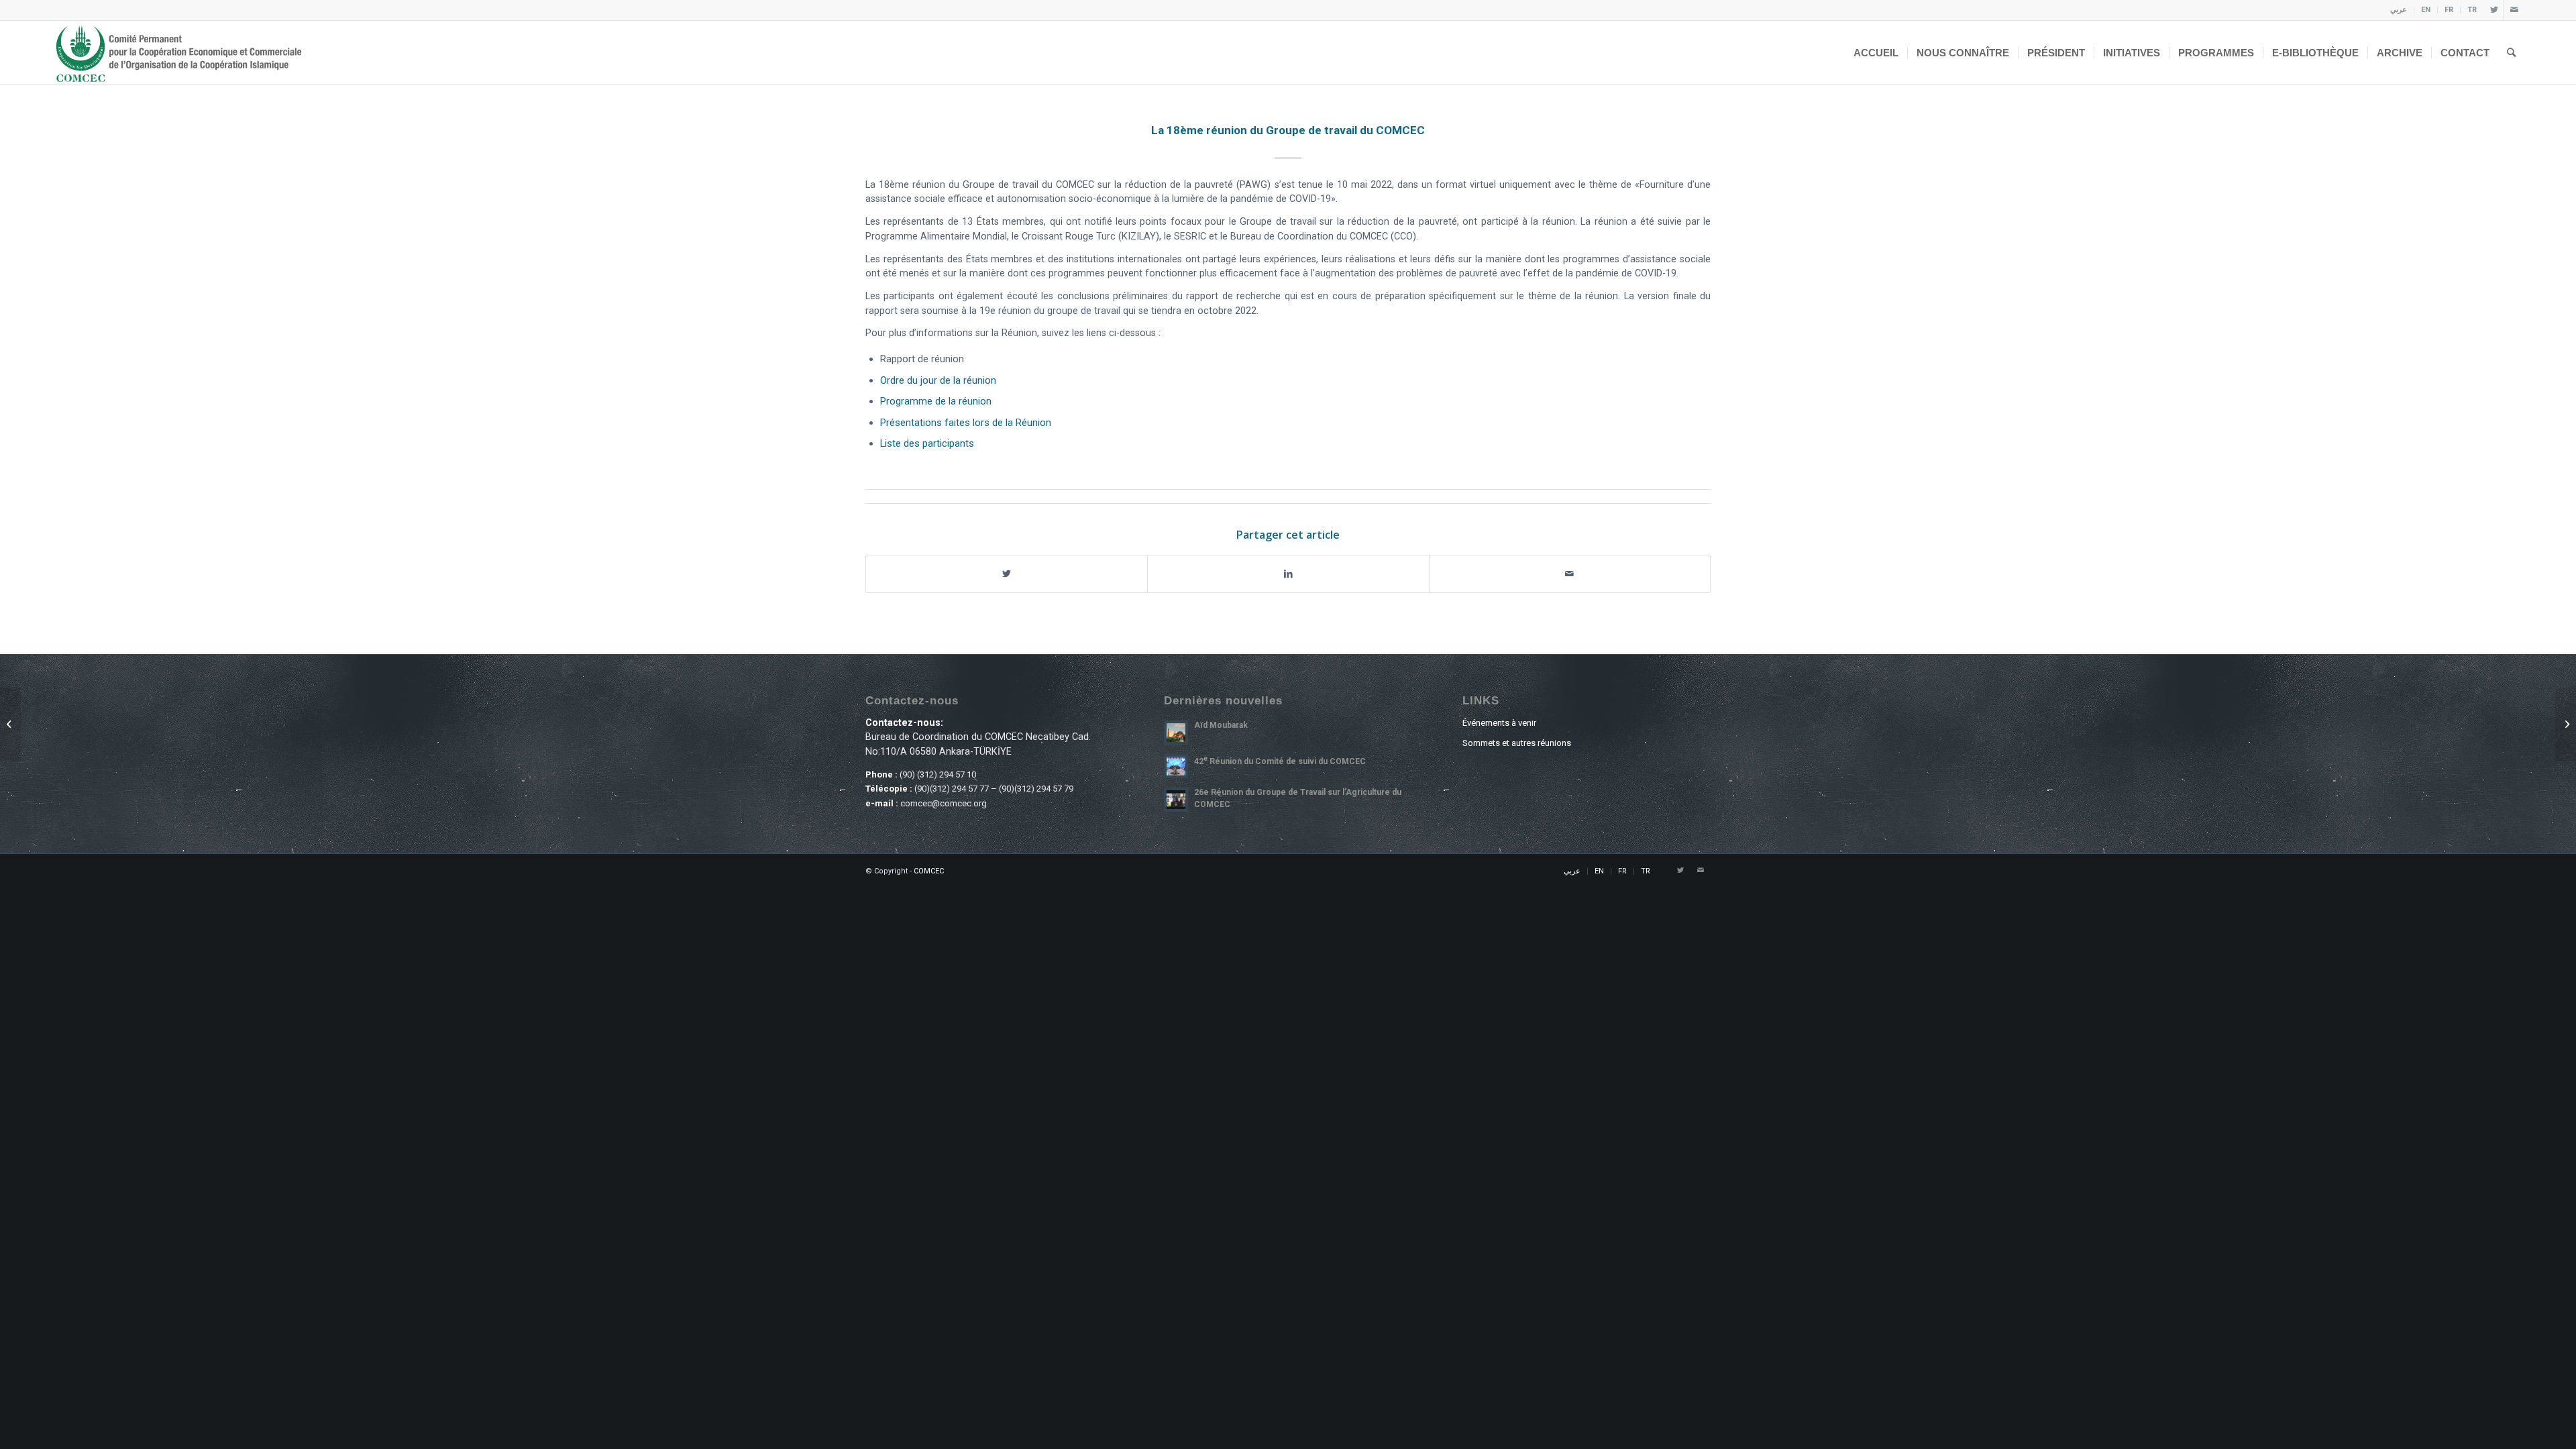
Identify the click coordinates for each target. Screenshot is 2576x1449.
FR (2449, 10)
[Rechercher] (2511, 53)
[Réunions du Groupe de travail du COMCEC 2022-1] (10, 724)
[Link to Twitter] (2494, 10)
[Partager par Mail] (1570, 574)
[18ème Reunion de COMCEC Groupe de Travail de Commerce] (2566, 724)
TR (2472, 10)
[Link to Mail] (2514, 10)
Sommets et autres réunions (1517, 743)
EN (2426, 10)
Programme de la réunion (936, 401)
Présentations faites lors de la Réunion (966, 423)
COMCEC (929, 871)
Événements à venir (1499, 723)
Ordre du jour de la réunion (938, 380)
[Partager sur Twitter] (1007, 574)
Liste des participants (927, 443)
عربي (2399, 10)
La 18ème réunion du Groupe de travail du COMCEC (1288, 130)
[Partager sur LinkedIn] (1288, 574)
